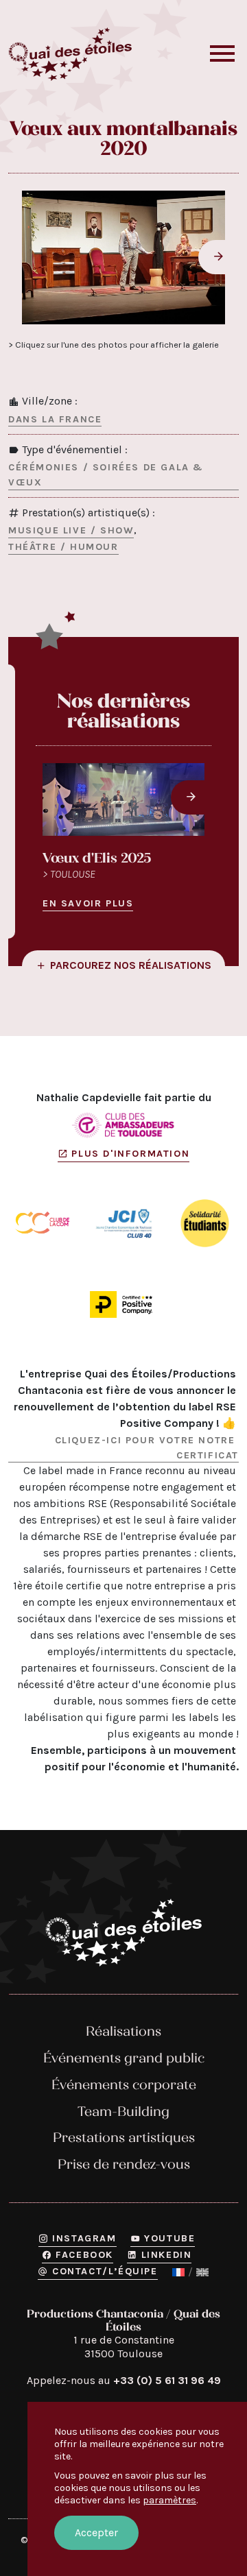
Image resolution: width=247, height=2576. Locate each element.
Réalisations (123, 2031)
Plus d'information (130, 1154)
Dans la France (55, 419)
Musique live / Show (71, 530)
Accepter (96, 2532)
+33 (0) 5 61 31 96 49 (167, 2380)
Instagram (84, 2238)
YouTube (169, 2238)
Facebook (84, 2255)
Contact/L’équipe (105, 2271)
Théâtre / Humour (63, 547)
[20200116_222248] (123, 257)
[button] (222, 54)
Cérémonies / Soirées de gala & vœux (106, 475)
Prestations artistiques (124, 2138)
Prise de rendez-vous (124, 2164)
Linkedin (166, 2255)
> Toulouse (69, 874)
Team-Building (123, 2111)
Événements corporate (124, 2085)
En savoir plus (88, 903)
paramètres (169, 2500)
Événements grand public (124, 2058)
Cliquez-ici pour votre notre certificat (147, 1448)
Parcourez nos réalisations (131, 965)
